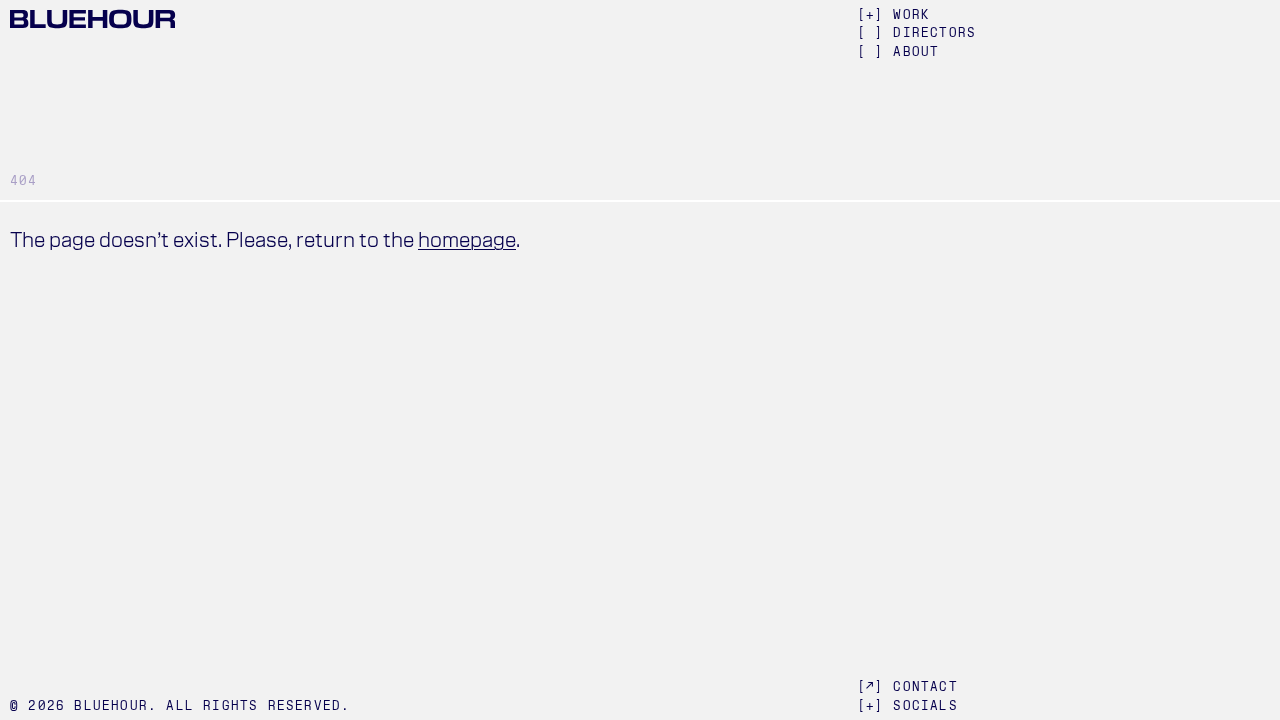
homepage (467, 239)
